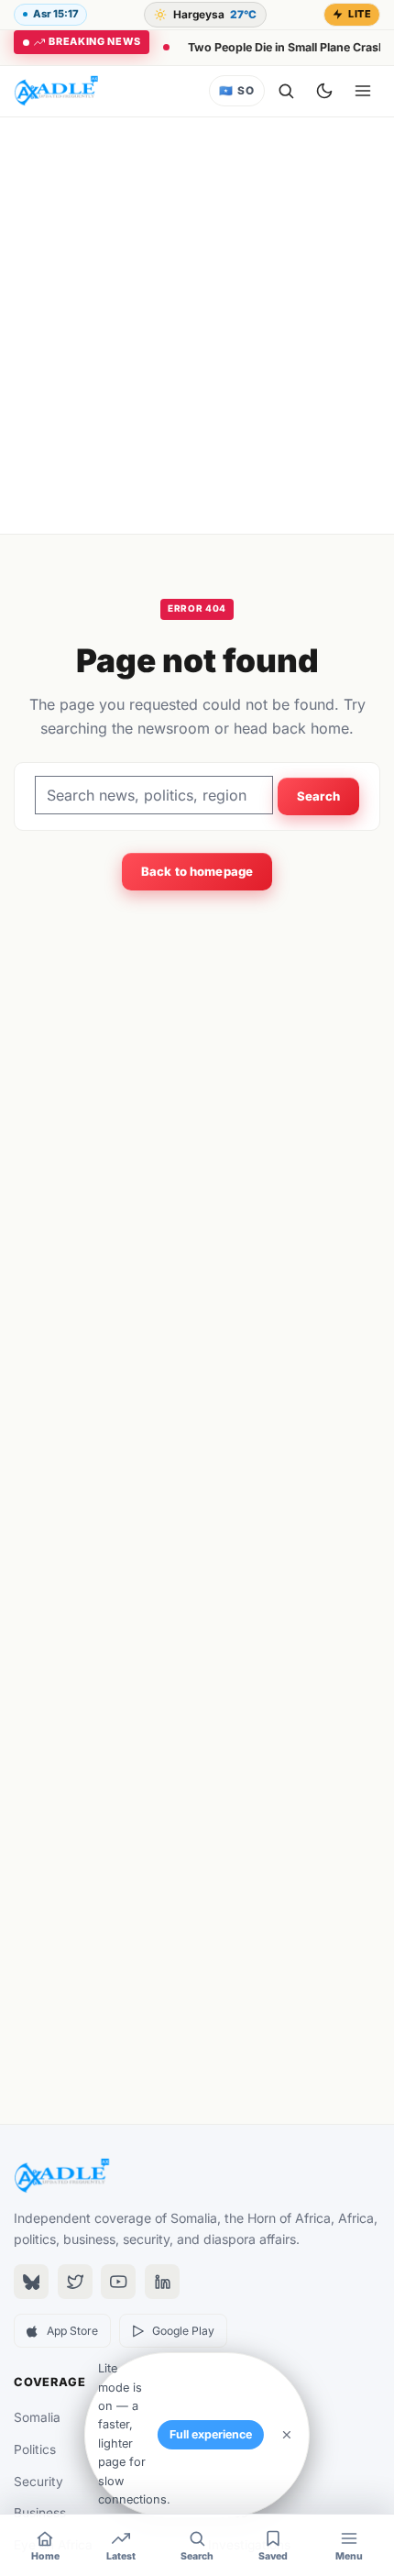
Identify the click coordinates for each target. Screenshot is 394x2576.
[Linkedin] (162, 2282)
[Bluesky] (31, 2282)
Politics (35, 2449)
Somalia (37, 2417)
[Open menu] (363, 91)
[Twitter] (75, 2282)
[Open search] (286, 91)
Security (38, 2482)
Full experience (211, 2434)
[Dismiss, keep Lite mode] (287, 2435)
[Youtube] (118, 2282)
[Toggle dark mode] (324, 91)
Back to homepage (197, 871)
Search (319, 796)
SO (236, 91)
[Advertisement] (197, 326)
